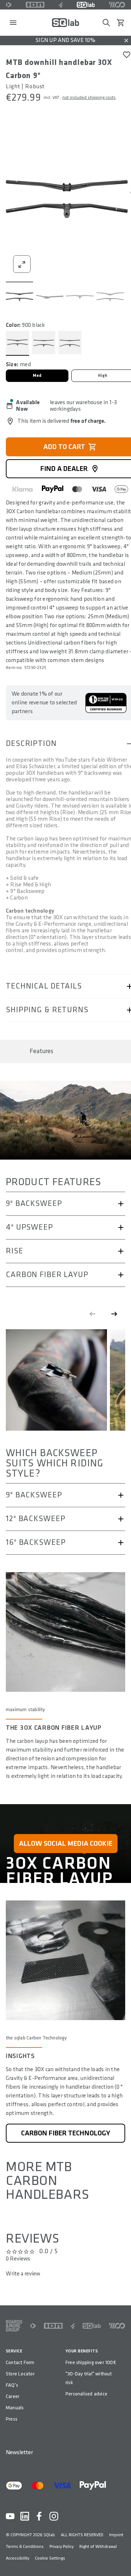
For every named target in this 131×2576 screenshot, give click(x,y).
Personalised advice (86, 2394)
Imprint (116, 2535)
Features (41, 1051)
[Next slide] (114, 1314)
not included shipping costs (89, 98)
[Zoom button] (22, 264)
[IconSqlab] (86, 5)
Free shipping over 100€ (91, 2362)
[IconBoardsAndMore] (14, 2326)
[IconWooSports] (117, 5)
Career (13, 2396)
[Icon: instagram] (54, 2516)
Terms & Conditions (25, 2547)
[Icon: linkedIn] (25, 2516)
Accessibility (17, 2558)
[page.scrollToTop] (121, 2558)
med (37, 376)
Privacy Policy (61, 2547)
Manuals (15, 2408)
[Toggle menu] (13, 23)
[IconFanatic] (61, 5)
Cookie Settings (50, 2558)
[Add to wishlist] (127, 55)
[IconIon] (35, 5)
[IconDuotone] (9, 5)
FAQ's (12, 2385)
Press (12, 2419)
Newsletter (19, 2453)
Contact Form (20, 2362)
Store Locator (20, 2374)
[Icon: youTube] (10, 2516)
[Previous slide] (92, 1314)
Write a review (23, 2274)
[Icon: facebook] (39, 2516)
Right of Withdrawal (98, 2547)
